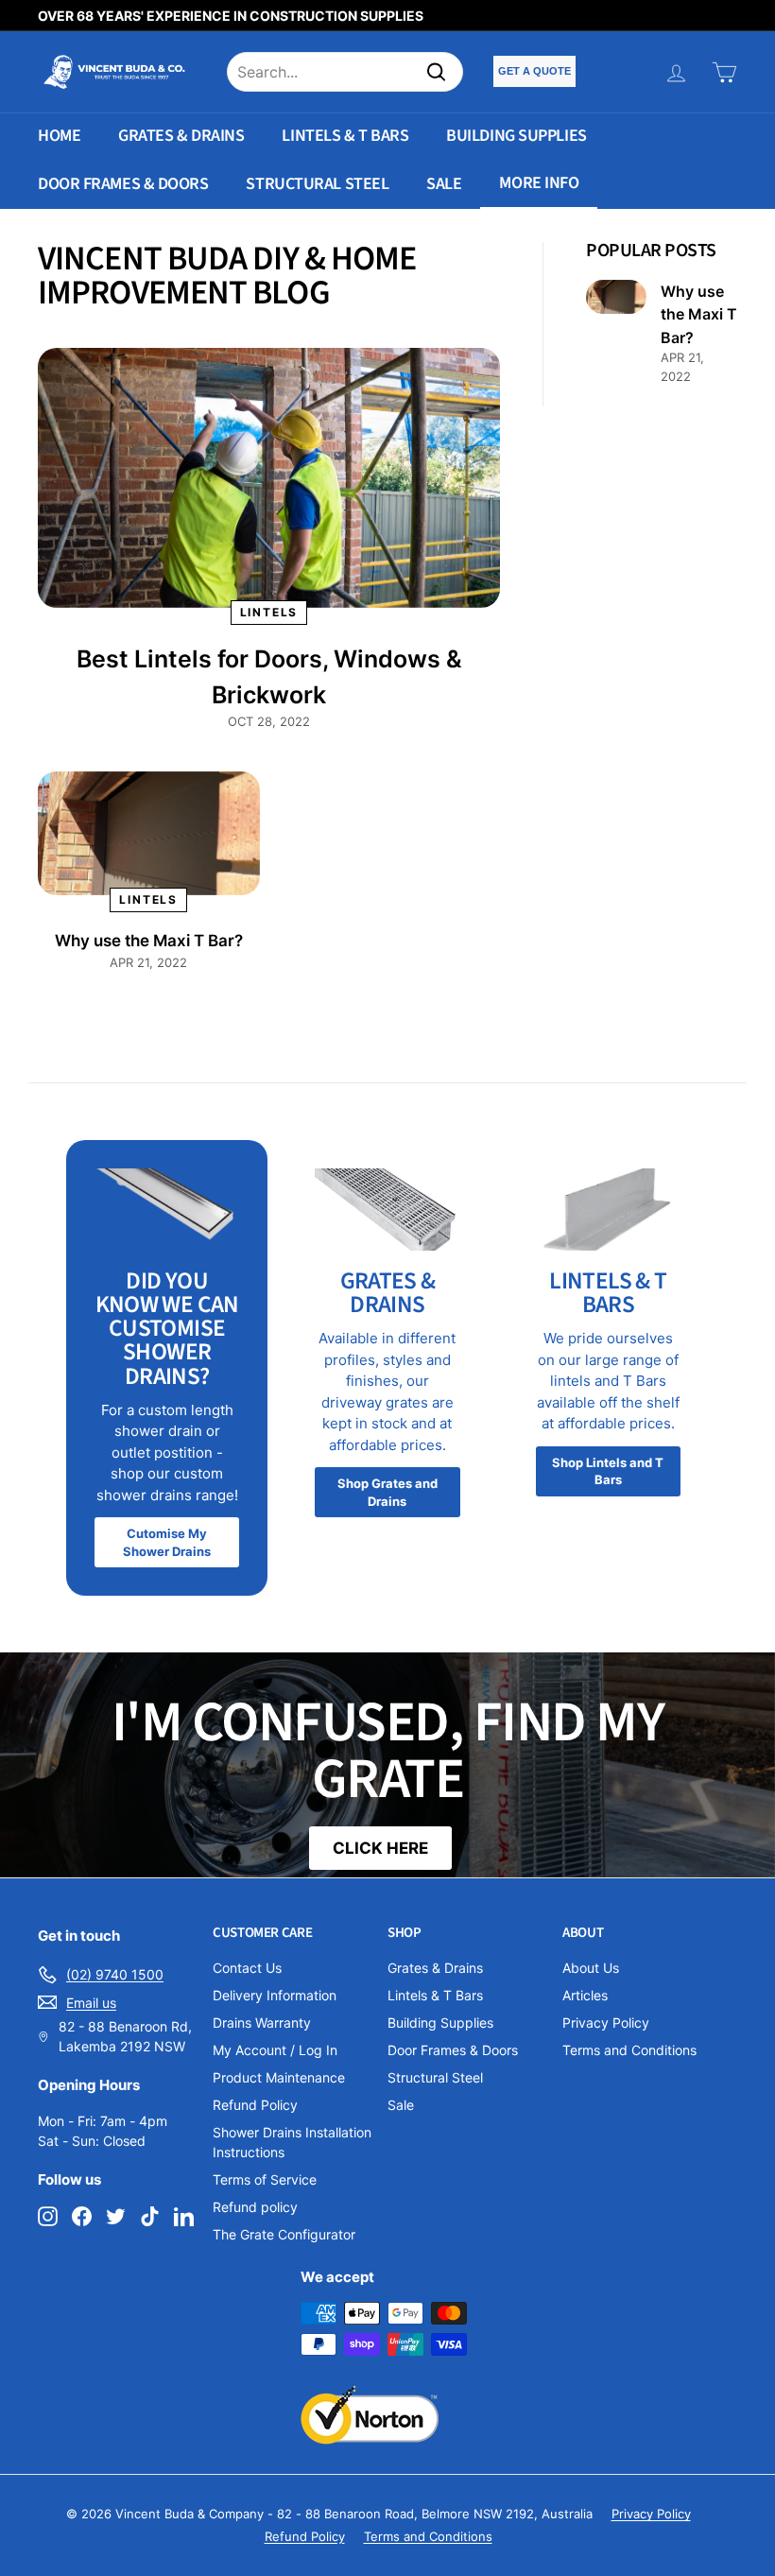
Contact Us (247, 1968)
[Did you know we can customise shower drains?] (167, 1209)
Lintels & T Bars (345, 136)
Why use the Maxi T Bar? (149, 941)
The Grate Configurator (284, 2234)
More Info (539, 183)
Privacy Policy (606, 2023)
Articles (585, 1995)
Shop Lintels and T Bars (608, 1471)
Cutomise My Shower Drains (167, 1542)
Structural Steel (317, 184)
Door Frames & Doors (123, 184)
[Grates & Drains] (387, 1209)
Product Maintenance (279, 2077)
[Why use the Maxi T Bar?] (149, 834)
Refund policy (255, 2207)
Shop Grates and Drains (387, 1492)
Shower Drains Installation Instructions (292, 2142)
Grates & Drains (181, 136)
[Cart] (724, 72)
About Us (591, 1968)
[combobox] (345, 72)
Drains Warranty (262, 2023)
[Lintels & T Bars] (608, 1209)
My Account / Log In (275, 2050)
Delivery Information (275, 1995)
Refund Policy (255, 2105)
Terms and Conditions (629, 2050)
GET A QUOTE (534, 71)
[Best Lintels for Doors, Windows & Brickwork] (269, 478)
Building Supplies (516, 136)
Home (59, 136)
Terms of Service (265, 2179)
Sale (444, 184)
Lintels (269, 612)
